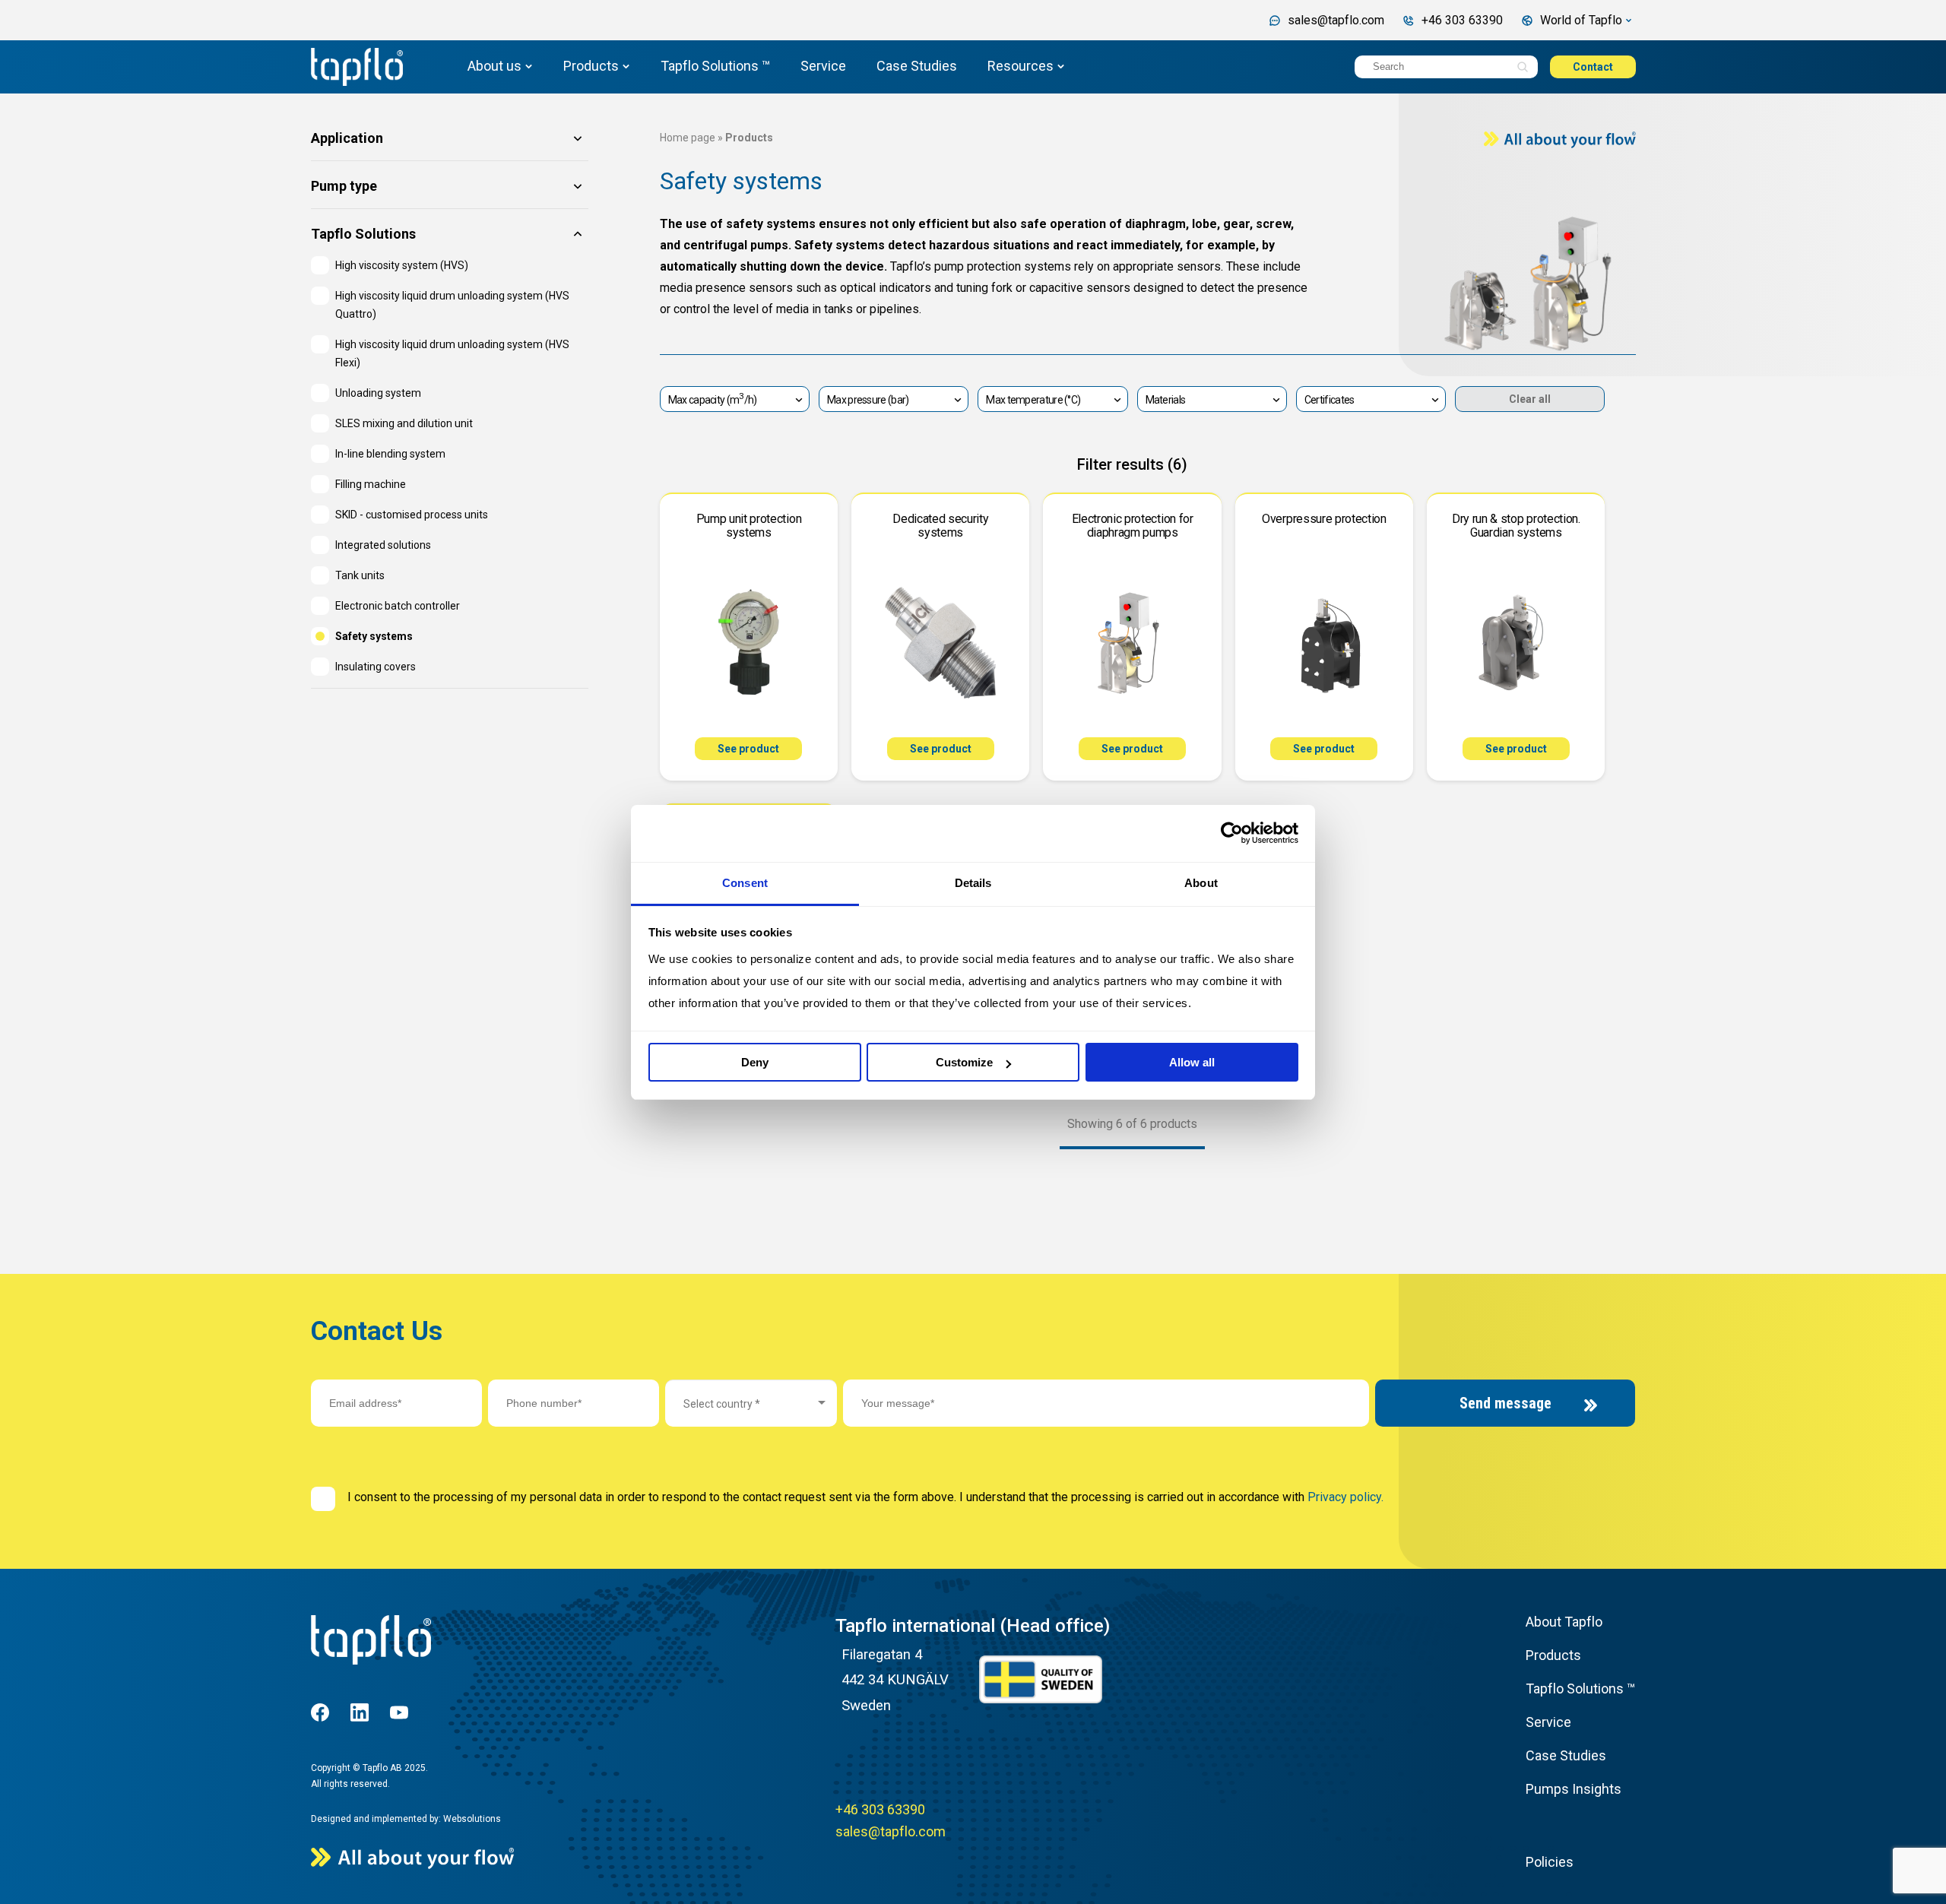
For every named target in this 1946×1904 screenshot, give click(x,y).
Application (347, 139)
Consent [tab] (745, 883)
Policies (1550, 1862)
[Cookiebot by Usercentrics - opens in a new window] (1232, 833)
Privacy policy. (1345, 1497)
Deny (755, 1062)
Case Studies (917, 66)
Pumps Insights (1574, 1789)
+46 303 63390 (880, 1809)
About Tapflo (1564, 1622)
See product (748, 749)
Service (823, 66)
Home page (688, 138)
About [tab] (1201, 883)
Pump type (344, 187)
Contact (1593, 67)
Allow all (1192, 1062)
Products (591, 66)
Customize (964, 1062)
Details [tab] (973, 883)
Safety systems (741, 181)
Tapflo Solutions (363, 234)
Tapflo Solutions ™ (715, 66)
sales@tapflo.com (891, 1831)
